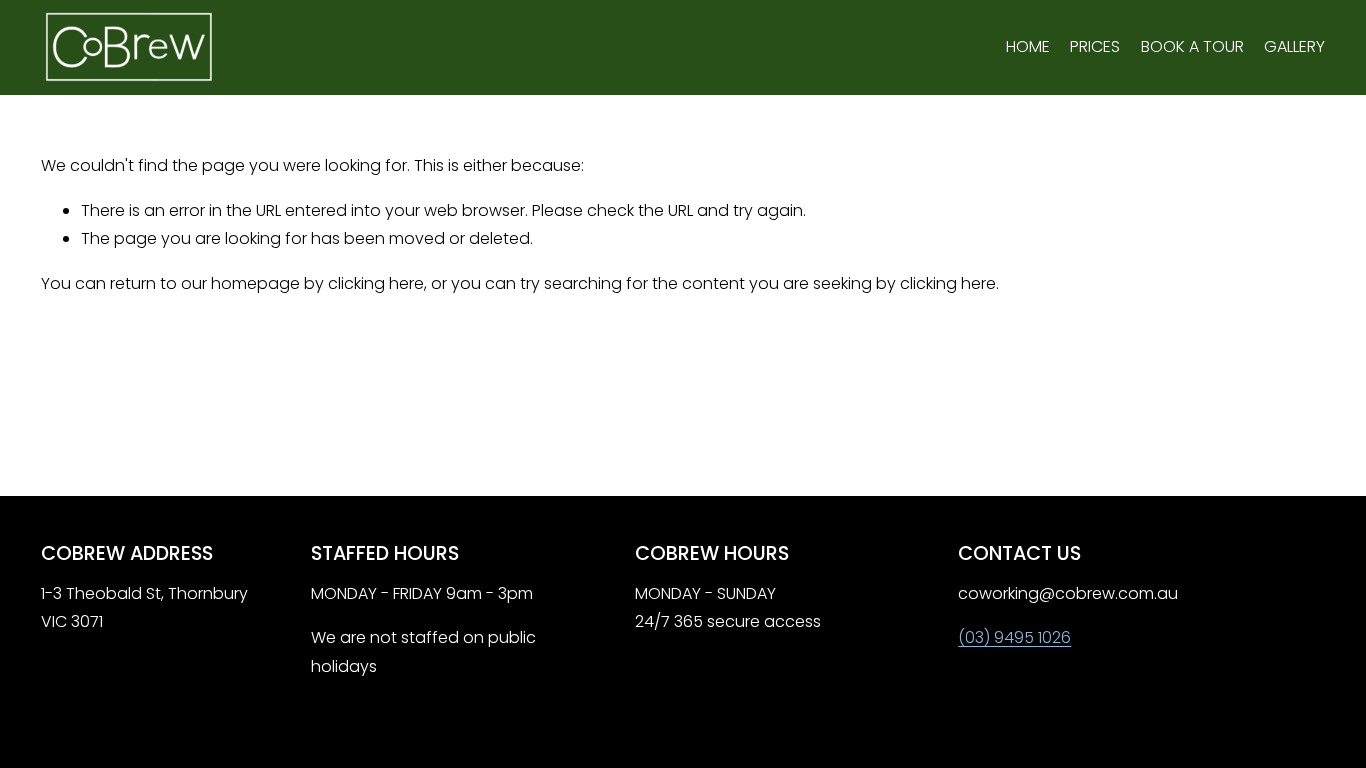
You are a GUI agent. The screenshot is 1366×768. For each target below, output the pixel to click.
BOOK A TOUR (1192, 46)
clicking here (376, 283)
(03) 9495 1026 (1014, 637)
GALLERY (1294, 46)
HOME (1028, 46)
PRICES (1095, 46)
